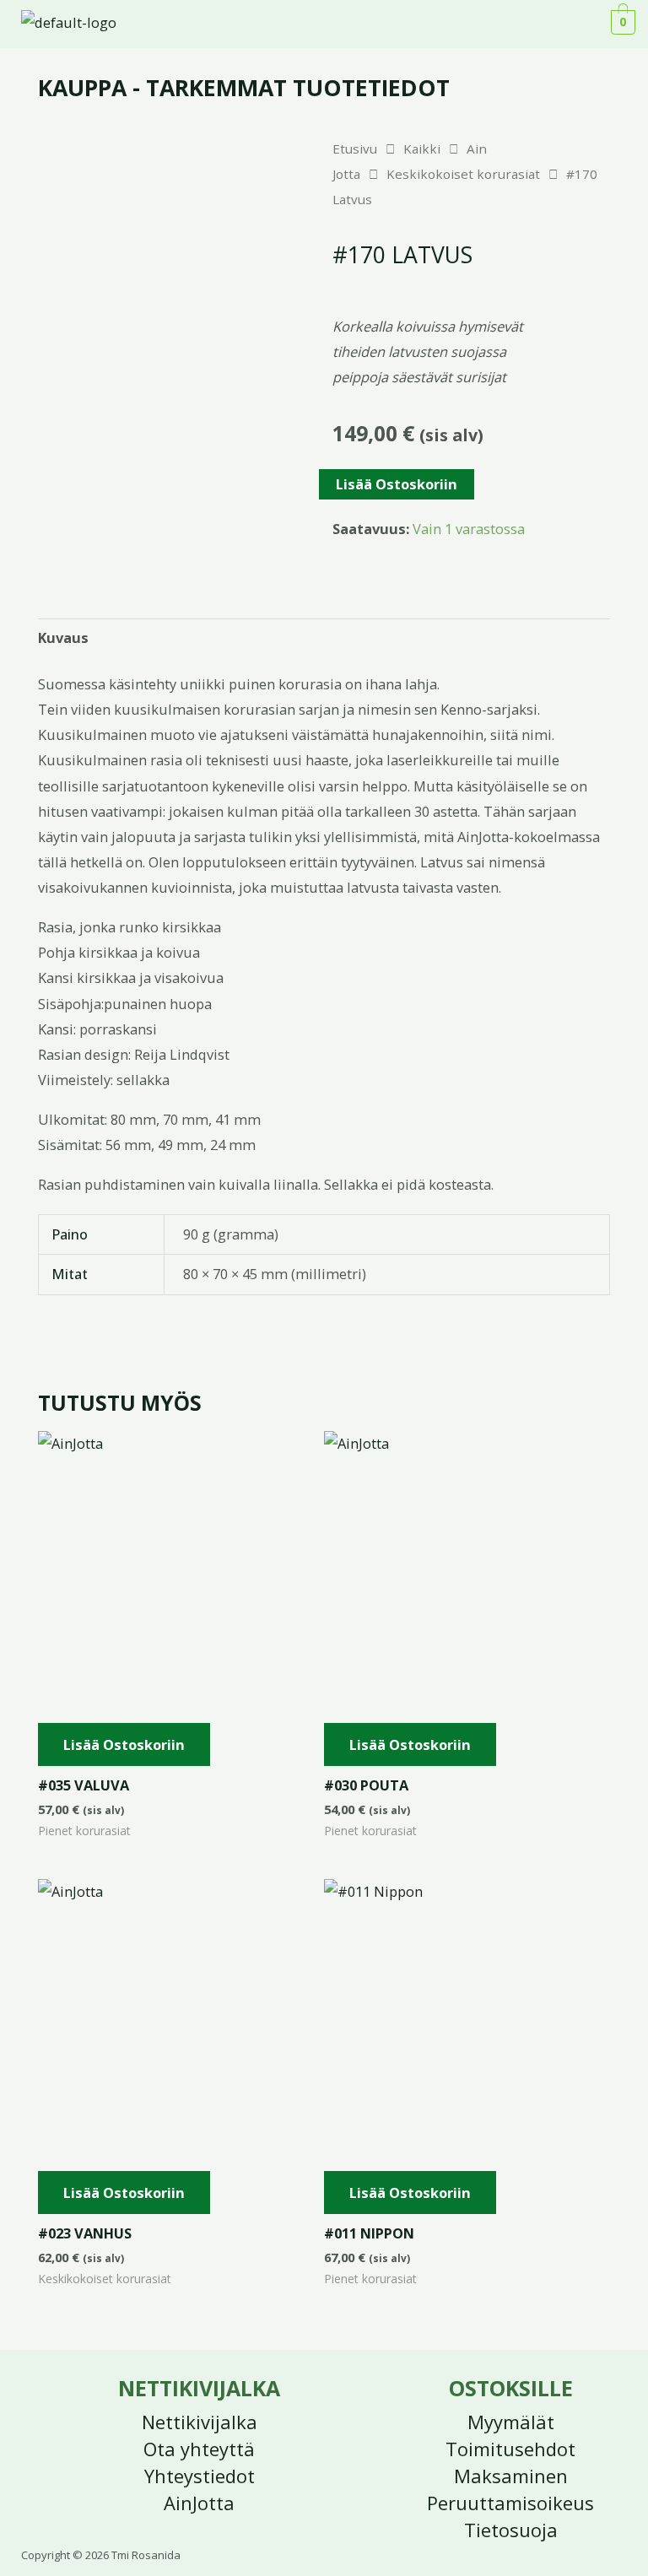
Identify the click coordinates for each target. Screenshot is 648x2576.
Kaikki (422, 149)
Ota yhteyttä (199, 2449)
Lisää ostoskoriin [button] (124, 1744)
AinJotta (199, 2503)
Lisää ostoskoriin (397, 484)
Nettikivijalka (200, 2422)
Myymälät (511, 2422)
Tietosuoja (511, 2530)
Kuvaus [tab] (63, 637)
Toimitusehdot (510, 2449)
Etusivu (355, 149)
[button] (580, 24)
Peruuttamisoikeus (510, 2503)
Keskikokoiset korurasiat (463, 174)
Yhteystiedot (200, 2476)
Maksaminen (511, 2476)
